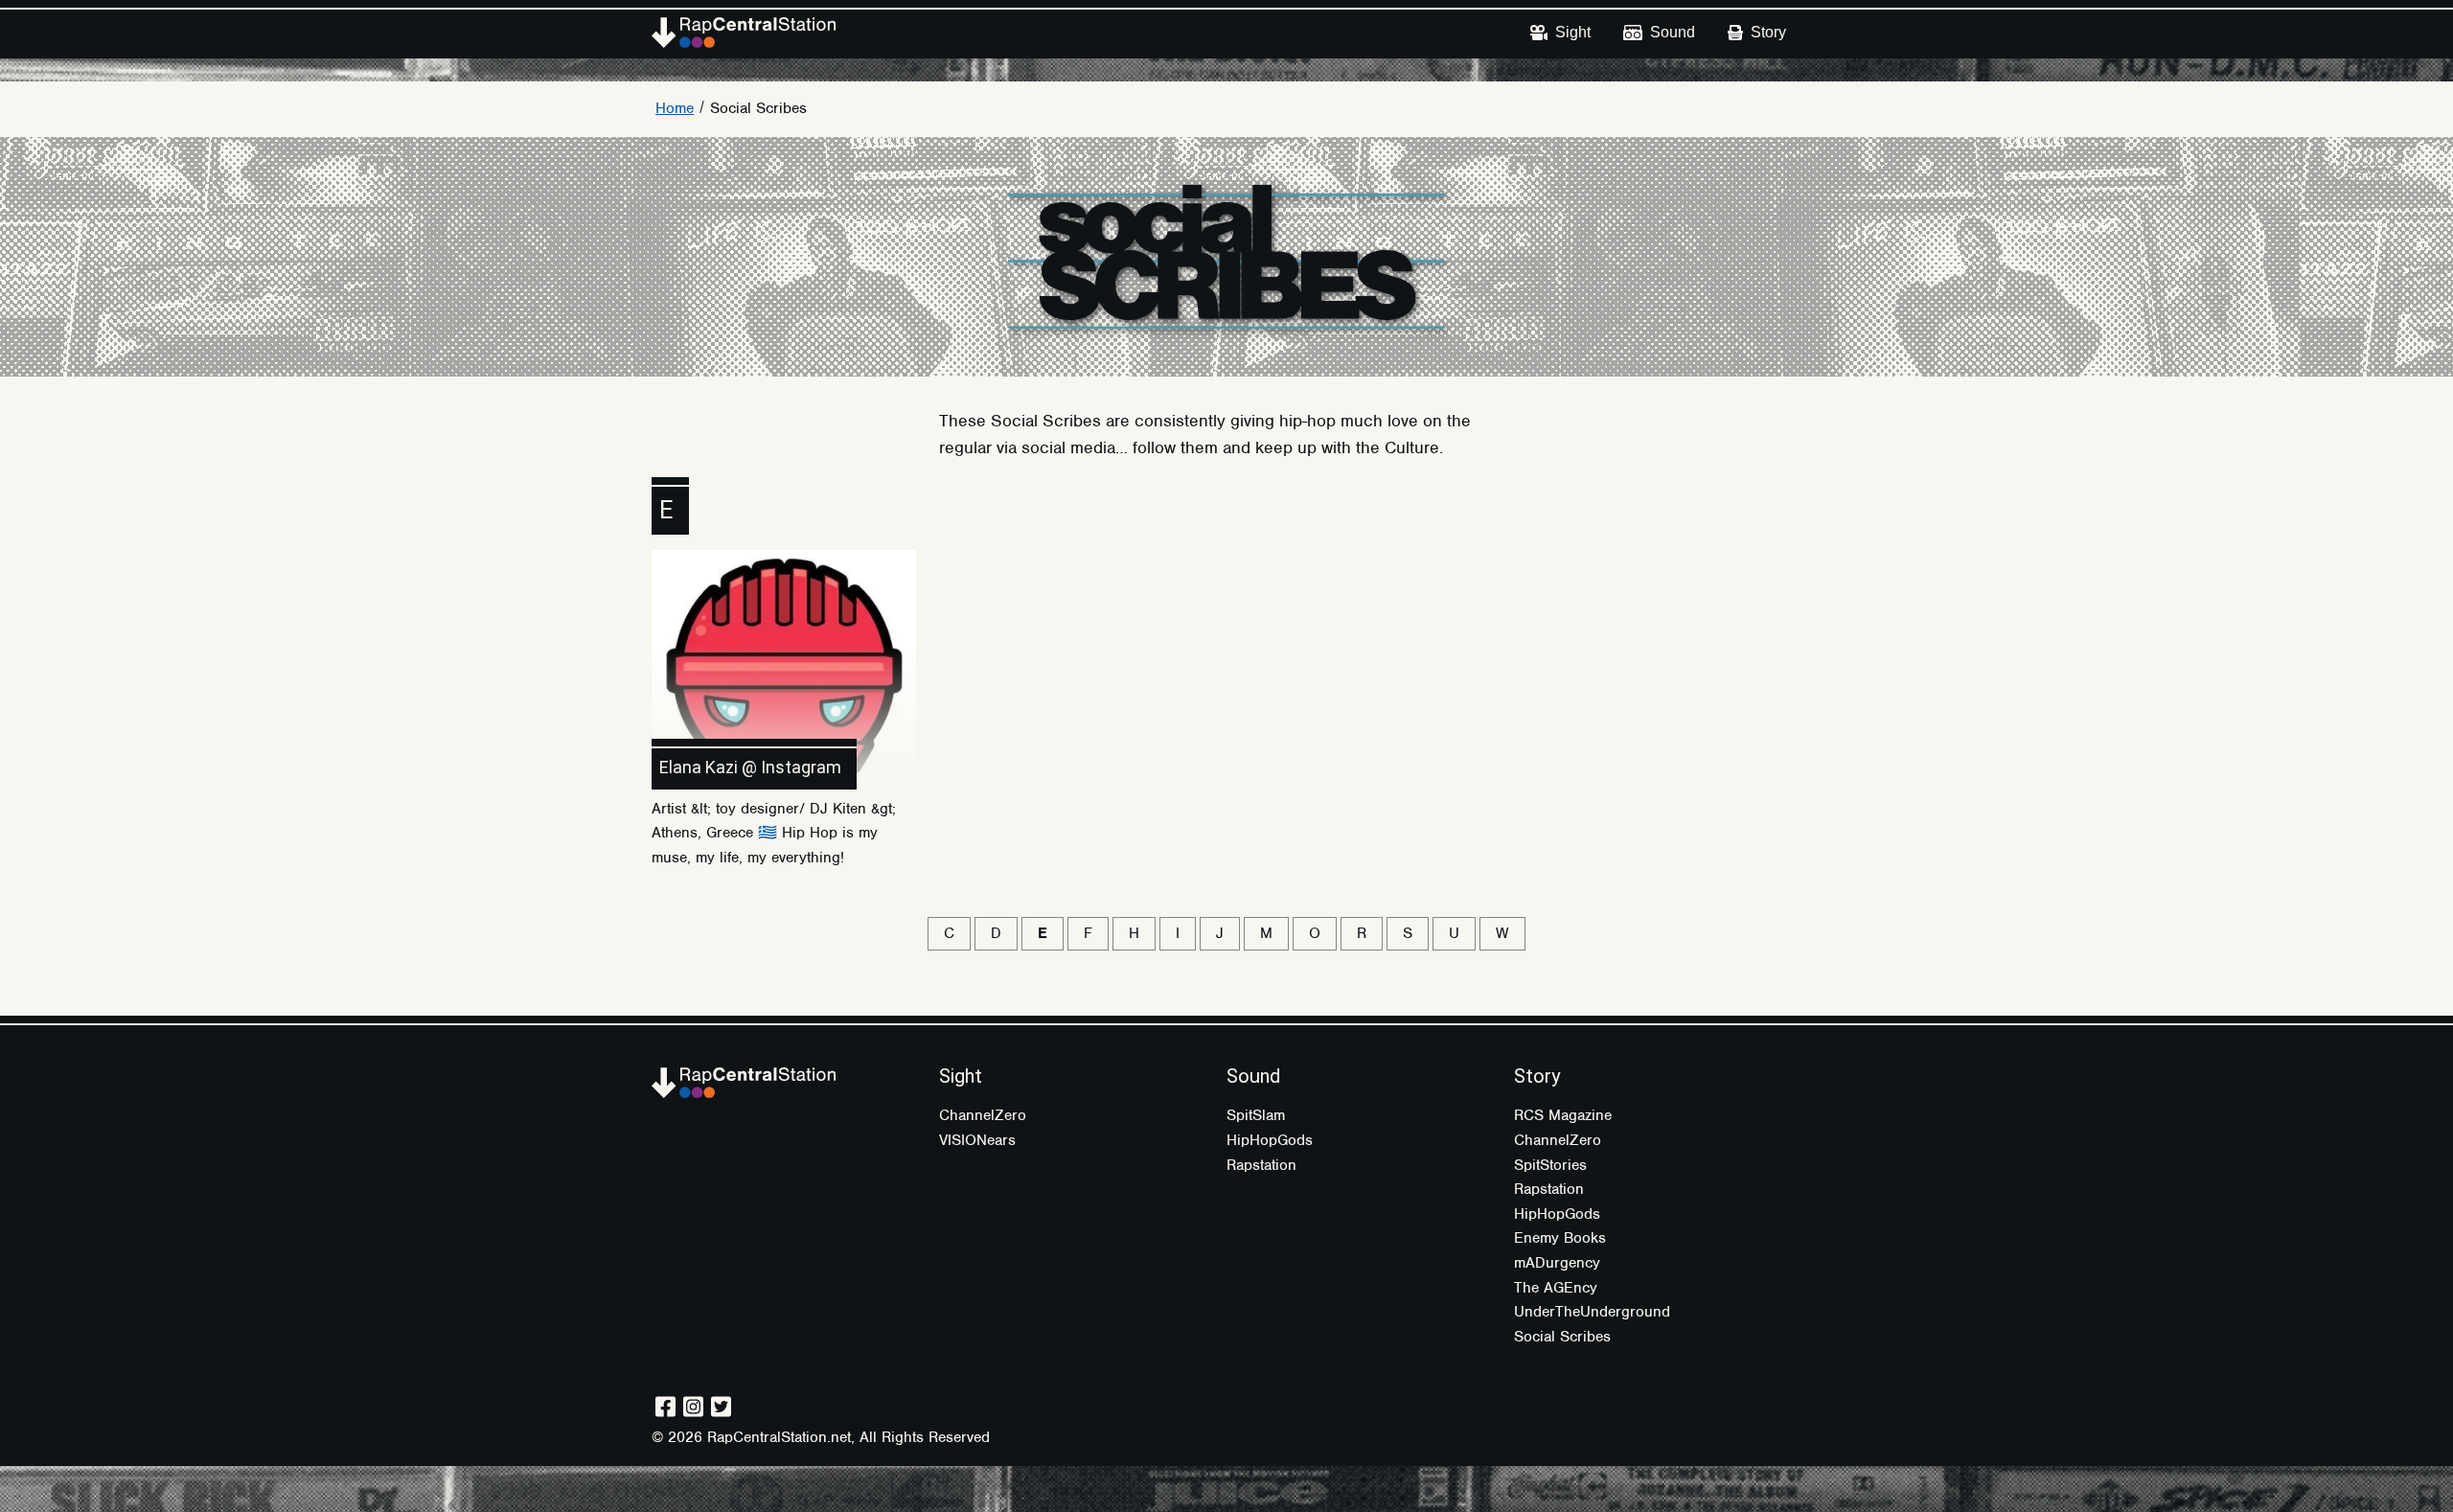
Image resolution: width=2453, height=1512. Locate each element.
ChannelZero (983, 1115)
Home (675, 108)
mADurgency (1557, 1263)
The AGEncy (1556, 1288)
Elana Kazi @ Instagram (750, 767)
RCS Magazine (1563, 1115)
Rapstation (1261, 1165)
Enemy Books (1560, 1238)
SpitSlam (1256, 1115)
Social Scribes (758, 108)
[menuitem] (1560, 33)
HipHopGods (1270, 1140)
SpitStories (1550, 1165)
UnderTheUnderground (1592, 1312)
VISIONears (977, 1140)
